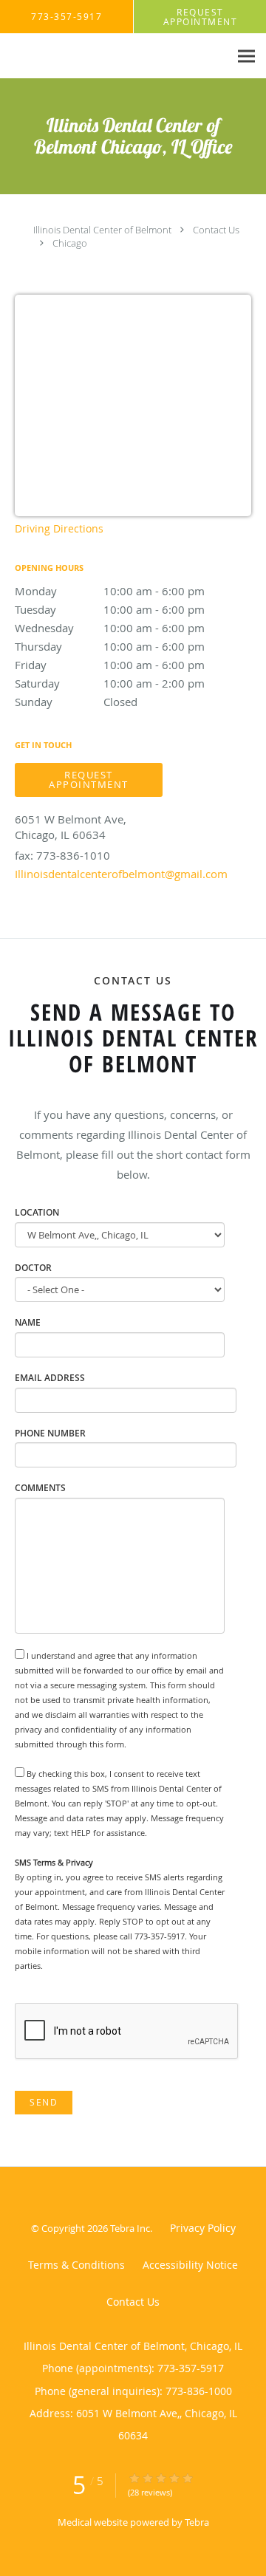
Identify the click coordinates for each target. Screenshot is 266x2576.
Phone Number (50, 1433)
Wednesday (110, 628)
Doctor (33, 1268)
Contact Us (216, 230)
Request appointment (89, 780)
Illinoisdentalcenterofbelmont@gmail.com (121, 874)
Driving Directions (59, 528)
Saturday (110, 683)
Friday (110, 665)
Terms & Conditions (76, 2265)
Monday (110, 591)
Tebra (197, 2522)
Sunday (76, 702)
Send (44, 2102)
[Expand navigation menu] (246, 56)
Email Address (50, 1378)
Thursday (110, 646)
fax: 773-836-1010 (62, 855)
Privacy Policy (203, 2228)
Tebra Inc (130, 2228)
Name (28, 1322)
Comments (40, 1488)
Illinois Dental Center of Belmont (102, 230)
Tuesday (110, 609)
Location (37, 1212)
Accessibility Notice (190, 2265)
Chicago (70, 243)
